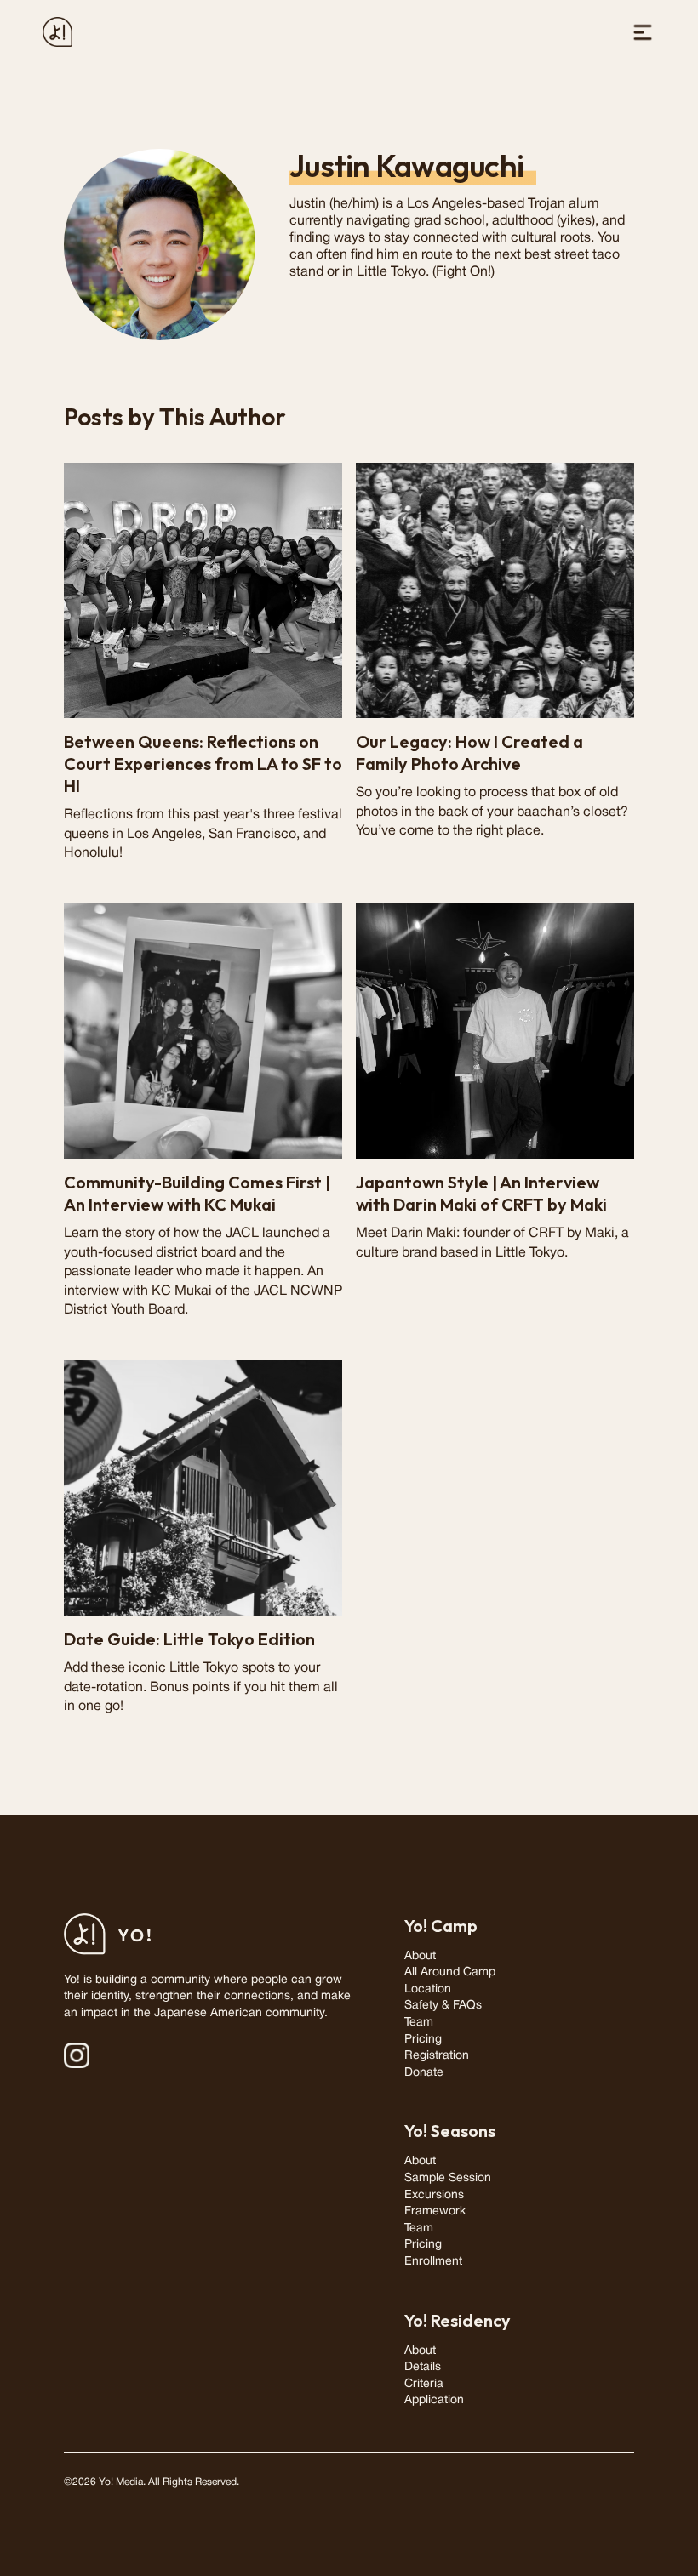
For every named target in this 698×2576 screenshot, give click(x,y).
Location (428, 1989)
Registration (437, 2056)
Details (423, 2367)
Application (434, 2400)
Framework (435, 2211)
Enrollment (433, 2262)
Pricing (423, 2040)
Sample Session (448, 2178)
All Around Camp (450, 1972)
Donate (424, 2073)
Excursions (434, 2195)
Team (419, 2023)
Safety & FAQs (443, 2006)
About (420, 1956)
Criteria (424, 2384)
